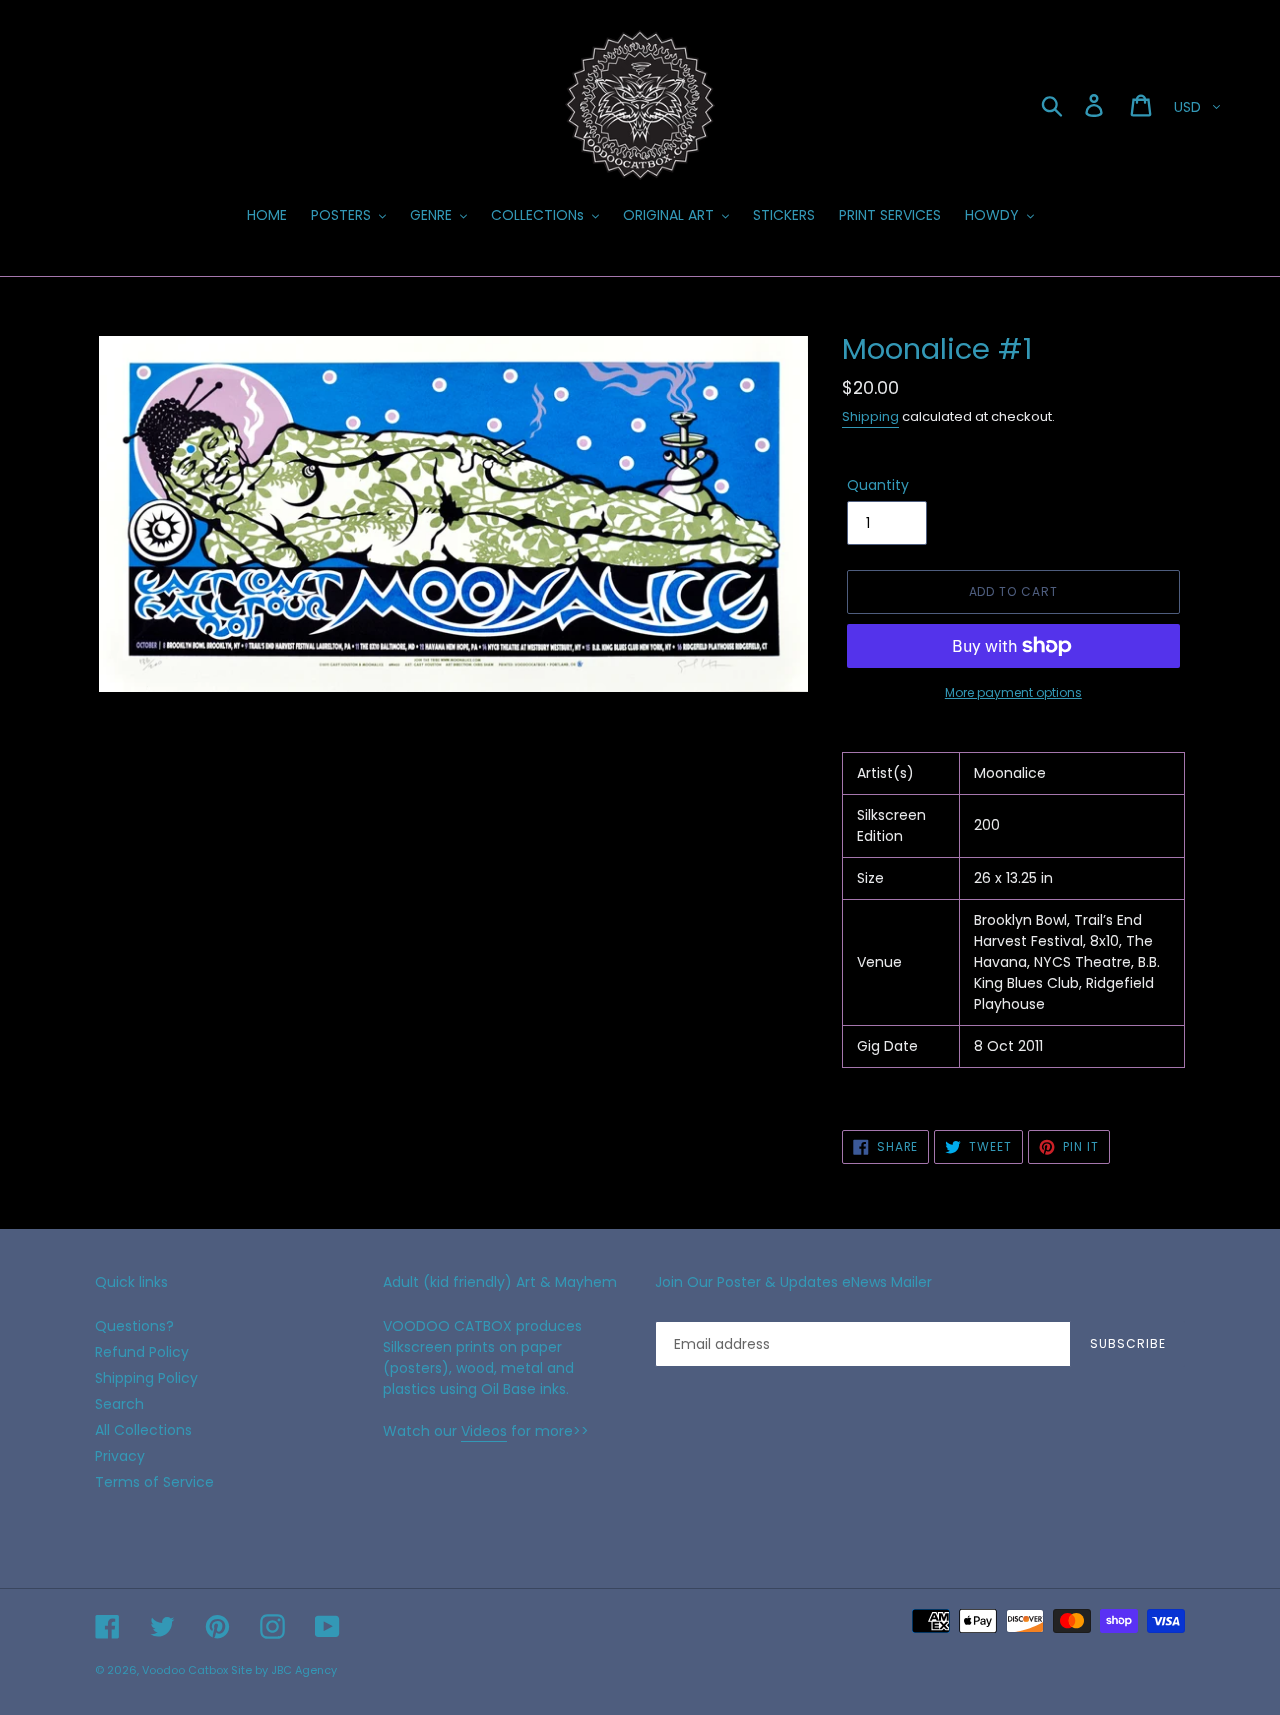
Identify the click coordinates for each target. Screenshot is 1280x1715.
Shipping (870, 416)
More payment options (1013, 692)
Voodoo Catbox (185, 1670)
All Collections (143, 1430)
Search (119, 1404)
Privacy (120, 1456)
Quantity (878, 485)
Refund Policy (142, 1352)
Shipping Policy (146, 1378)
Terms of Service (154, 1482)
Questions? (134, 1326)
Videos (484, 1431)
